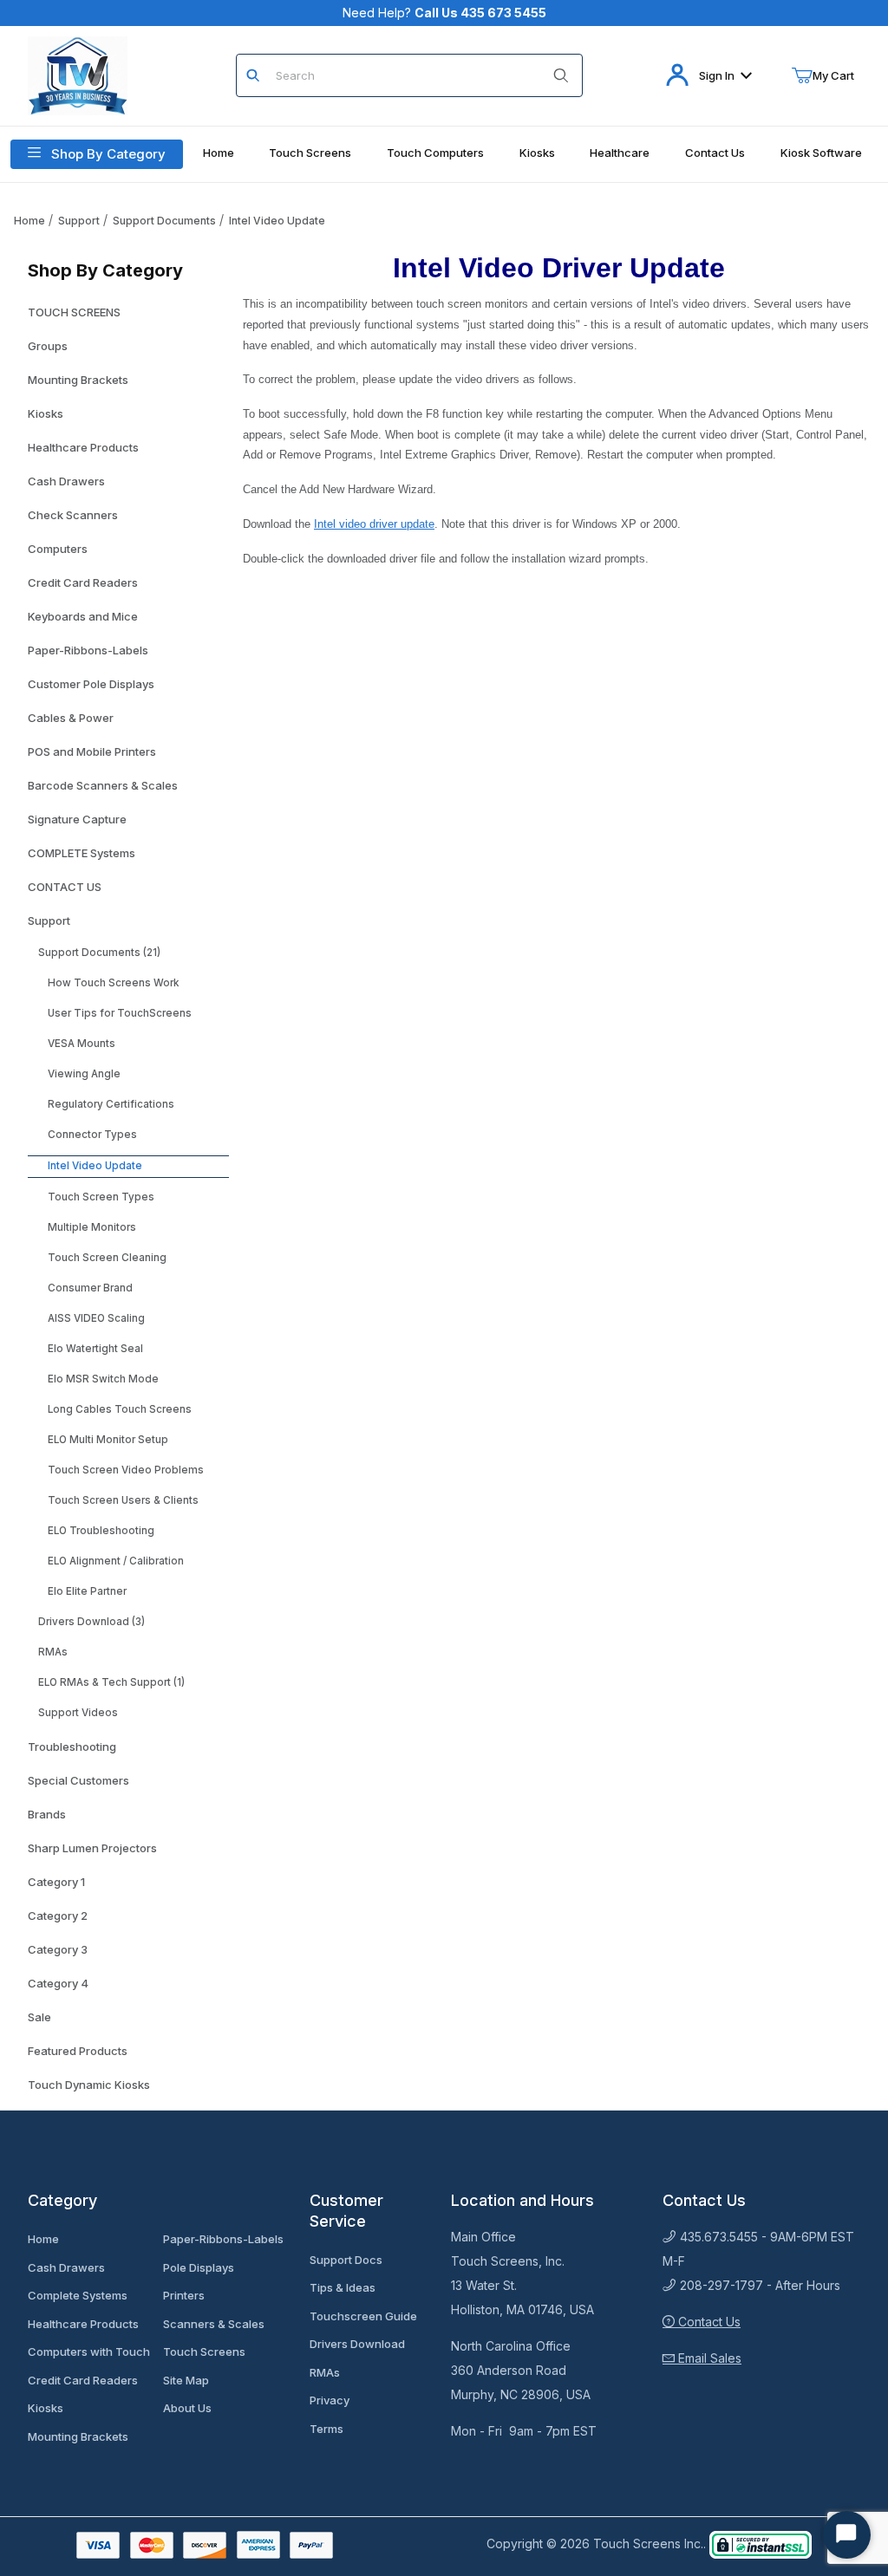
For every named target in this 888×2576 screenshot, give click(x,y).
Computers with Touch (89, 2352)
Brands (47, 1814)
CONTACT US (65, 887)
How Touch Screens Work (113, 983)
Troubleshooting (72, 1747)
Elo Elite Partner (87, 1591)
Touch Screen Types (101, 1197)
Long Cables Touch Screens (120, 1409)
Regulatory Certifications (111, 1104)
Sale (39, 2017)
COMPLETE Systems (82, 853)
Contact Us (708, 2322)
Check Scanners (73, 515)
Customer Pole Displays (91, 684)
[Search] (561, 75)
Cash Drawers (66, 481)
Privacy (330, 2400)
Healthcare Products (83, 447)
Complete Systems (78, 2295)
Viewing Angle (84, 1074)
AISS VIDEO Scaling (96, 1318)
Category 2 (58, 1916)
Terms (326, 2429)
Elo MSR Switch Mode (103, 1379)
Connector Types (92, 1135)
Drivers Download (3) (91, 1622)
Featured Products (78, 2051)
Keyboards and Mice (83, 616)
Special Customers (78, 1780)
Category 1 (56, 1882)
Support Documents (164, 221)
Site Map (186, 2380)
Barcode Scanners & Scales (103, 785)
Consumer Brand (90, 1288)
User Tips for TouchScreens (120, 1013)
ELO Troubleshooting (101, 1531)
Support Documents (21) (99, 953)
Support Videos (78, 1713)
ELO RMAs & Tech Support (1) (111, 1682)
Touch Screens (204, 2352)
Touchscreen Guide (363, 2316)
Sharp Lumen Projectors (92, 1848)
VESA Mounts (82, 1044)
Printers (184, 2295)
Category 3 (58, 1949)
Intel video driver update (374, 524)
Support (79, 221)
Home (29, 221)
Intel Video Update (277, 221)
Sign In (717, 75)
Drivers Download (357, 2344)
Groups (48, 346)
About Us (187, 2408)
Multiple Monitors (92, 1227)
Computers (58, 549)
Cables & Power (71, 718)
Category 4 (58, 1983)
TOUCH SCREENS (74, 312)
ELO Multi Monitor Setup (108, 1440)
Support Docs (346, 2260)
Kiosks (46, 413)
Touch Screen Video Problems (126, 1470)
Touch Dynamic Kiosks (89, 2085)
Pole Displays (199, 2267)
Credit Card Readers (83, 582)
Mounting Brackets (78, 380)
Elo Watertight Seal (95, 1349)
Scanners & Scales (214, 2324)
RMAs (53, 1652)
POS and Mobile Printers (92, 751)
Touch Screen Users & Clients (123, 1500)
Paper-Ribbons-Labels (88, 650)
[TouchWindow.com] (78, 74)
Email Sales (708, 2358)
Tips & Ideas (343, 2287)
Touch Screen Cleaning (107, 1258)
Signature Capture (77, 819)
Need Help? (444, 13)
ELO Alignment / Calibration (116, 1561)
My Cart (833, 75)
